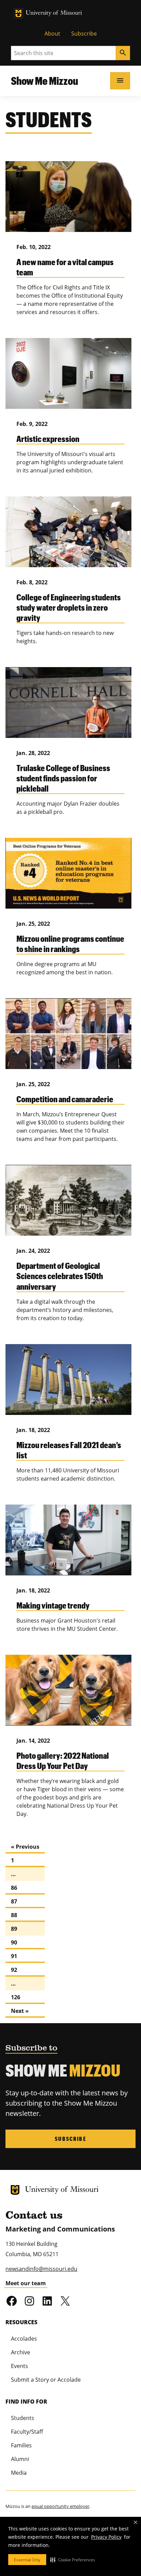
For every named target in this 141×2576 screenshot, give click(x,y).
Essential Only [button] (27, 2560)
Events (20, 2366)
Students (23, 2418)
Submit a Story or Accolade (46, 2380)
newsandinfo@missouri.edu (41, 2269)
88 (14, 1915)
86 (14, 1888)
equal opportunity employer (60, 2506)
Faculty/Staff (27, 2432)
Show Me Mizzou (44, 81)
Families (21, 2445)
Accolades (24, 2339)
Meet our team (26, 2283)
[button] (73, 2560)
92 (14, 1970)
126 (16, 1997)
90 (14, 1942)
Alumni (20, 2459)
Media (19, 2473)
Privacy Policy (106, 2537)
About (52, 34)
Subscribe (84, 34)
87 (14, 1901)
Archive (21, 2352)
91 (14, 1956)
